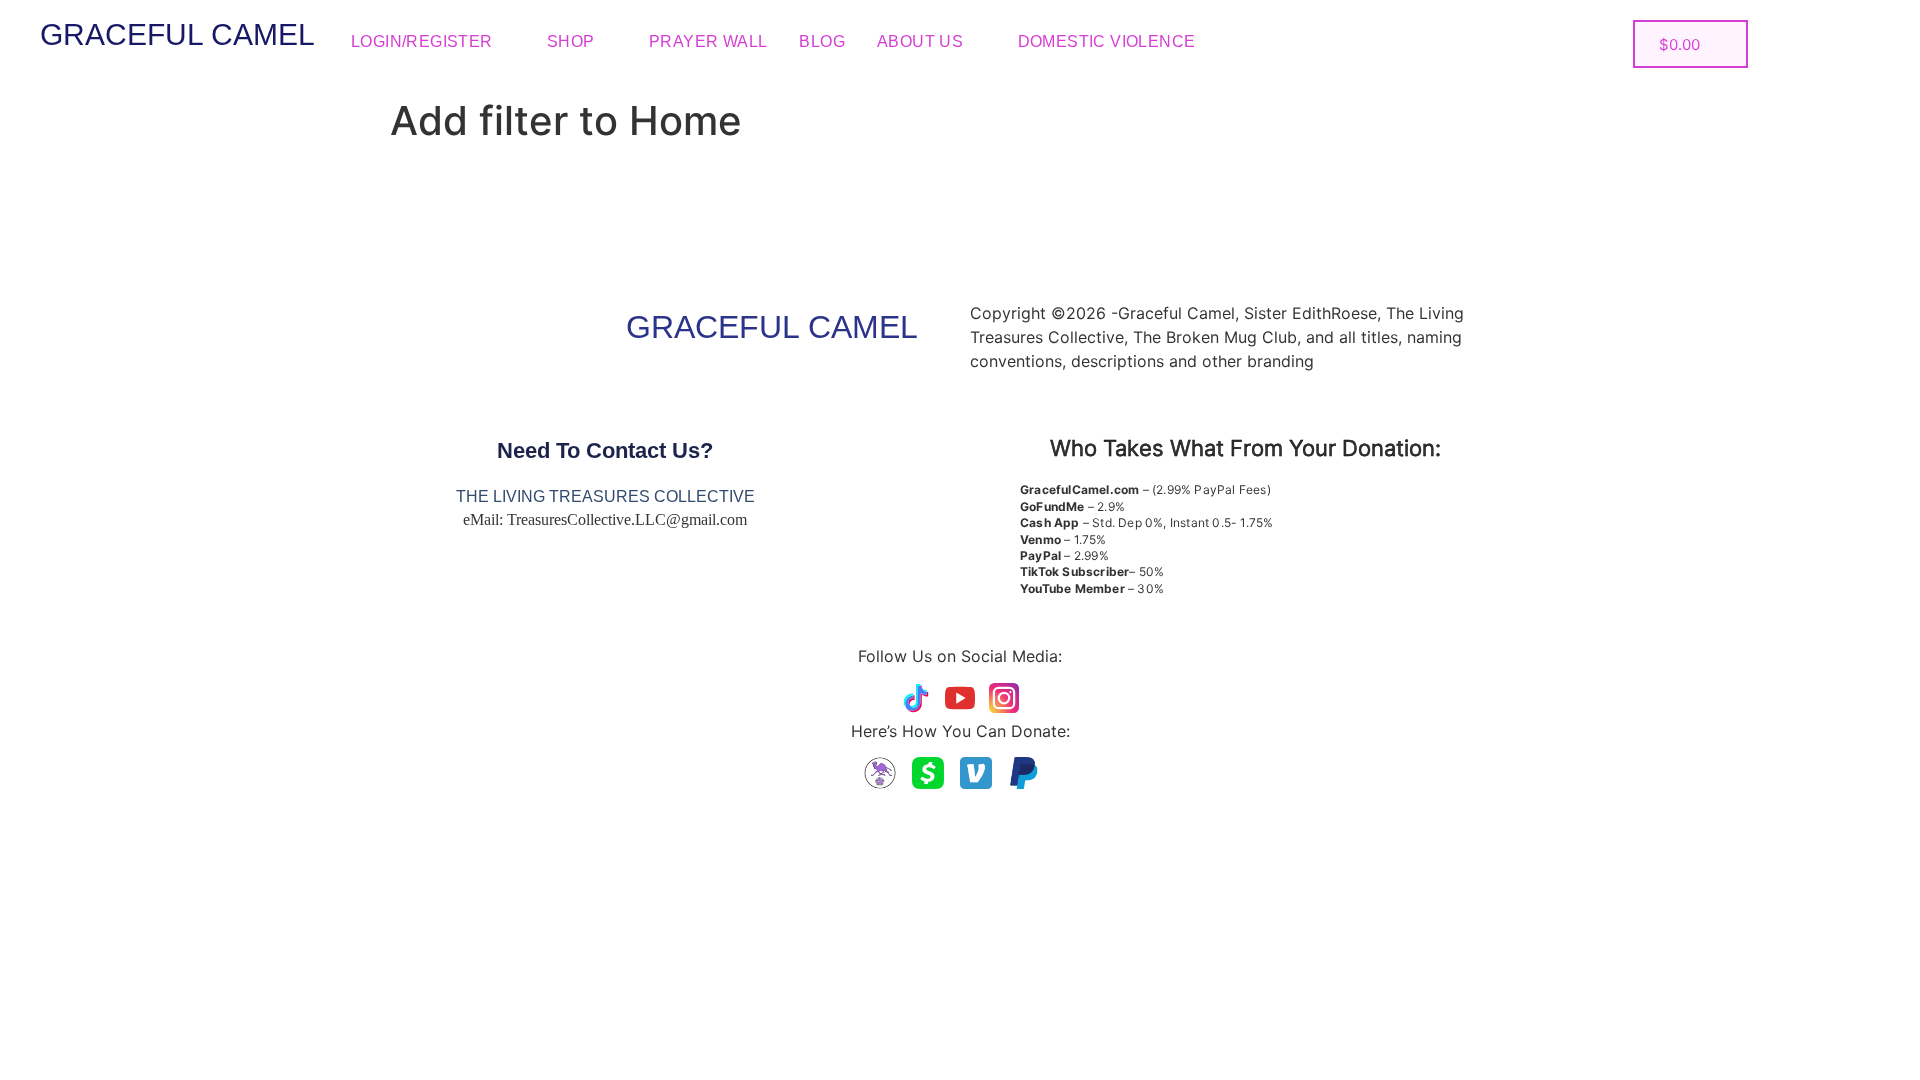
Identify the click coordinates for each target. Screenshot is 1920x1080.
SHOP (571, 41)
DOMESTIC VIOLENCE (1107, 41)
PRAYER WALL (708, 41)
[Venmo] (976, 773)
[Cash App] (928, 773)
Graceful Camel (177, 34)
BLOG (822, 41)
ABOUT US (920, 41)
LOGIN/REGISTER (422, 41)
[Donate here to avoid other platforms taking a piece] (880, 773)
